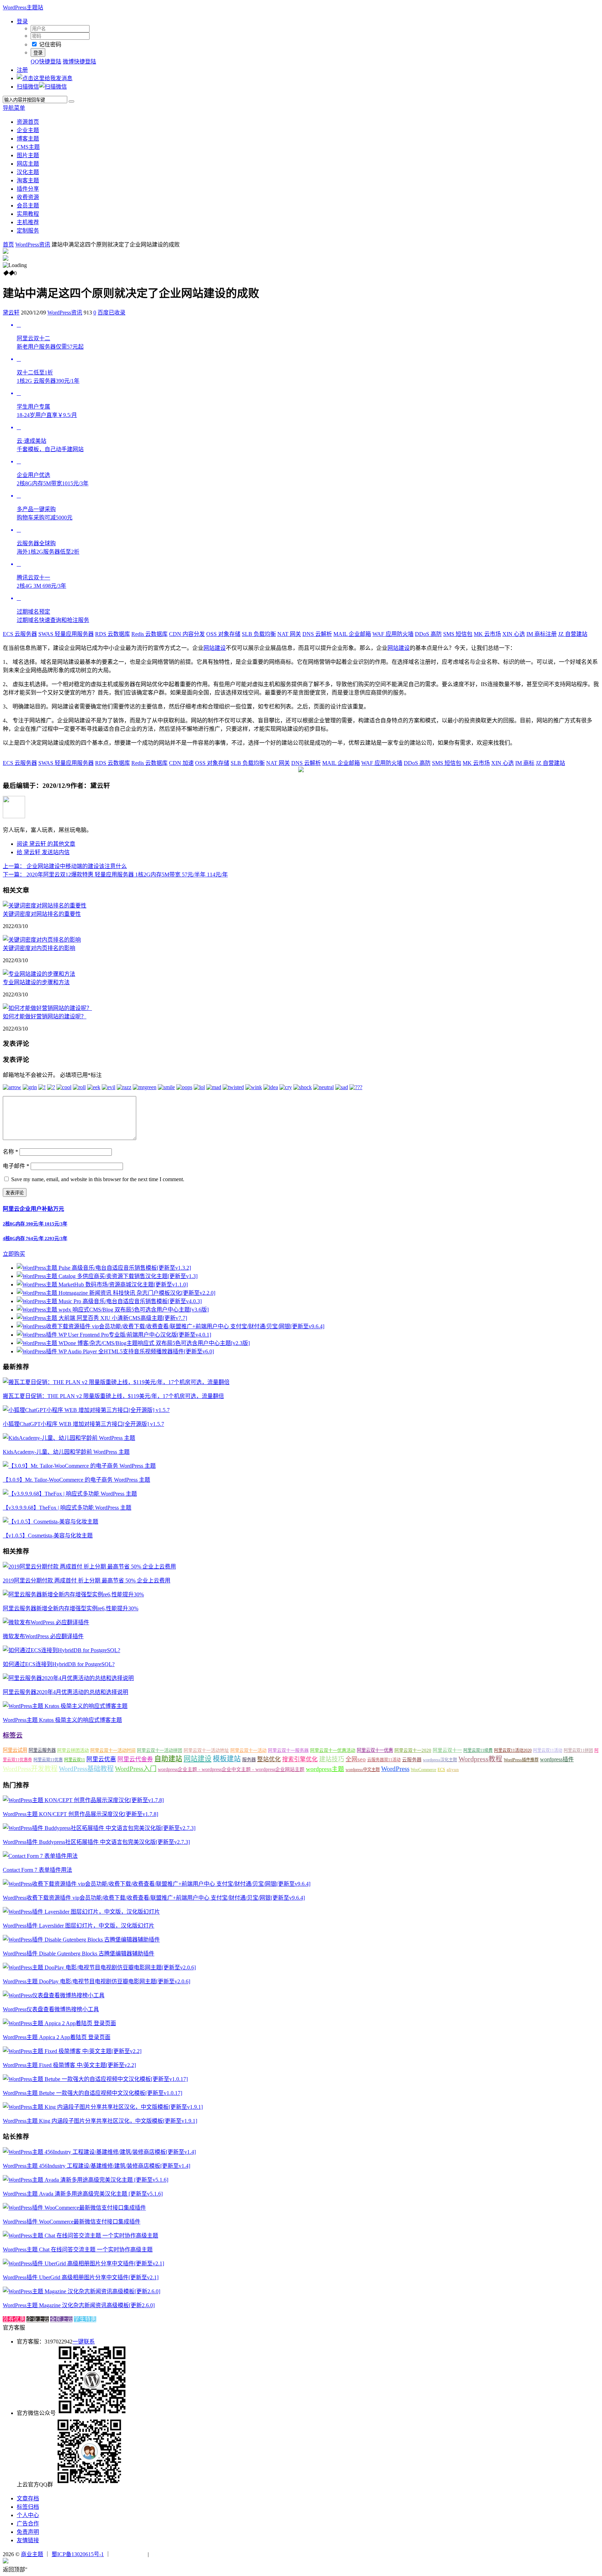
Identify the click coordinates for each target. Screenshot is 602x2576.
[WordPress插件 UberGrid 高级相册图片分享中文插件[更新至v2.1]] (83, 2263)
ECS (441, 1770)
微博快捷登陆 (79, 62)
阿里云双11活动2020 (513, 1750)
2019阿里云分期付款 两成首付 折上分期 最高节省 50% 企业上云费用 (87, 1580)
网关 (289, 634)
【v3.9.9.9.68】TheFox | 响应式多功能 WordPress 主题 (67, 1508)
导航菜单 (14, 108)
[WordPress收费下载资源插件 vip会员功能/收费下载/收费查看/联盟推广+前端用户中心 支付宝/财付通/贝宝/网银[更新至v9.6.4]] (157, 1884)
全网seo (356, 1759)
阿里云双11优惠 (48, 1760)
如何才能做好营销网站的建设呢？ (45, 1016)
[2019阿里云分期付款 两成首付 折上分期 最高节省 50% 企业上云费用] (89, 1567)
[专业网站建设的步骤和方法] (39, 974)
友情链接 (28, 2540)
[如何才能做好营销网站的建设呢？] (47, 1008)
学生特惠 (85, 2319)
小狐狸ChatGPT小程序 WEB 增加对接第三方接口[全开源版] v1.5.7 (83, 1424)
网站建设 (215, 648)
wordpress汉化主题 (440, 1760)
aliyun (453, 1770)
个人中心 (28, 2515)
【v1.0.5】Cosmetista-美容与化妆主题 (48, 1536)
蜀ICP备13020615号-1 (78, 2554)
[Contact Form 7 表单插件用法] (40, 1856)
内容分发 (187, 634)
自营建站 (573, 634)
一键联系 (84, 2342)
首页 (8, 245)
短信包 (458, 634)
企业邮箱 (352, 634)
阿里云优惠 (101, 1759)
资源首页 (28, 122)
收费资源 (28, 197)
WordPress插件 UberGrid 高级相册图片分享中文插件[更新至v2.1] (81, 2277)
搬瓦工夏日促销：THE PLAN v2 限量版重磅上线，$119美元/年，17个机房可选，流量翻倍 (113, 1396)
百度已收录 (111, 313)
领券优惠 (14, 2319)
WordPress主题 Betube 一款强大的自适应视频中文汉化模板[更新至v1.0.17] (92, 2093)
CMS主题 (28, 147)
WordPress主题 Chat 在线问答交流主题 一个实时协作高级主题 (78, 2250)
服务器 (249, 1760)
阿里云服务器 (42, 1750)
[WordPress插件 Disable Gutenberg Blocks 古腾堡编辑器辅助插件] (81, 1940)
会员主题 (28, 206)
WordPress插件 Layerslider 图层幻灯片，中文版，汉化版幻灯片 (79, 1926)
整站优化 (269, 1759)
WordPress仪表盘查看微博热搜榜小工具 (51, 2009)
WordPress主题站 (23, 7)
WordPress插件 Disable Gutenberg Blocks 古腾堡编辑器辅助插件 (79, 1954)
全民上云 (61, 2319)
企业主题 (28, 130)
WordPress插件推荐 (521, 1760)
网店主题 (28, 164)
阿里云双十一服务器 (288, 1750)
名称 (10, 1152)
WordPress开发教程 (30, 1769)
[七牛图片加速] (167, 2554)
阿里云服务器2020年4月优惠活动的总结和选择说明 (65, 1692)
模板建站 (227, 1759)
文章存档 (28, 2498)
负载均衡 (259, 634)
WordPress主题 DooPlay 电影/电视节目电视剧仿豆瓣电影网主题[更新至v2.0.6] (97, 1981)
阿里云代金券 (135, 1759)
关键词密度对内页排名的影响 (39, 948)
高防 (428, 634)
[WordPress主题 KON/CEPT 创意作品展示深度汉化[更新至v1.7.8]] (83, 1800)
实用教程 (28, 214)
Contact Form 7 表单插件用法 (37, 1870)
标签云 (13, 1735)
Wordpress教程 (480, 1759)
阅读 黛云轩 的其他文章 (46, 844)
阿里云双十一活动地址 (206, 1750)
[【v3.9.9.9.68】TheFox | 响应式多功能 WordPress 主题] (70, 1494)
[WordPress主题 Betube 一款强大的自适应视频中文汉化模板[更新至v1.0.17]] (95, 2079)
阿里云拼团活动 (73, 1750)
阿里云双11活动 (548, 1750)
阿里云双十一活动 (248, 1750)
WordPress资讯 (33, 245)
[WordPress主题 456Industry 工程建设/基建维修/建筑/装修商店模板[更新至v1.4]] (99, 2152)
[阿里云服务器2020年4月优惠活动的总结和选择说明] (68, 1678)
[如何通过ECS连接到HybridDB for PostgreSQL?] (61, 1650)
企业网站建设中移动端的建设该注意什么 (65, 866)
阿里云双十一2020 (413, 1750)
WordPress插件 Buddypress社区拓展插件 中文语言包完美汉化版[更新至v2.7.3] (96, 1842)
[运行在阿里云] (129, 2554)
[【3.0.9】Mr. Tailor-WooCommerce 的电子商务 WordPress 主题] (79, 1466)
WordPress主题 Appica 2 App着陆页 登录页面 (57, 2037)
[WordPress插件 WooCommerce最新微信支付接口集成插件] (74, 2208)
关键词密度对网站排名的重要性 (42, 914)
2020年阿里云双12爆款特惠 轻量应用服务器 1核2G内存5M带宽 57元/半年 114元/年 (115, 875)
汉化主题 (28, 172)
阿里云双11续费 (478, 1750)
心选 (514, 634)
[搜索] (71, 101)
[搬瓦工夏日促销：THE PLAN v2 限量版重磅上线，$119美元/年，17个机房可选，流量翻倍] (116, 1382)
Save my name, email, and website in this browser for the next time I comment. (98, 1179)
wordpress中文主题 (363, 1770)
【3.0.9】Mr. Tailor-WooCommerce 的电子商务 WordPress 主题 (76, 1480)
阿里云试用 (15, 1750)
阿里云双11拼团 (578, 1750)
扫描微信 (28, 87)
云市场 (487, 634)
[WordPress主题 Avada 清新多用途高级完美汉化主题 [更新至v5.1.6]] (86, 2180)
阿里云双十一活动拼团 (160, 1750)
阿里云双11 (75, 1760)
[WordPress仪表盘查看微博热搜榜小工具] (54, 1995)
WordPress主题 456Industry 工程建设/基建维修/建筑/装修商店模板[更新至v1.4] (97, 2166)
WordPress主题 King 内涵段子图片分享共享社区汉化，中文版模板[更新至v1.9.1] (100, 2121)
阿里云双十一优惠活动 (333, 1750)
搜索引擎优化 (300, 1759)
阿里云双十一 (447, 1750)
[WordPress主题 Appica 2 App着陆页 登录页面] (59, 2023)
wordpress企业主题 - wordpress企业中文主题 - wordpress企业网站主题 (231, 1769)
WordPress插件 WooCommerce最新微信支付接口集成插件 (72, 2222)
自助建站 (168, 1759)
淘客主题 (28, 180)
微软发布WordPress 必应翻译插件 (43, 1636)
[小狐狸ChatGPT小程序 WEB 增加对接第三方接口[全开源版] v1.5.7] (86, 1410)
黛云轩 (11, 313)
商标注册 (542, 634)
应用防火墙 (393, 634)
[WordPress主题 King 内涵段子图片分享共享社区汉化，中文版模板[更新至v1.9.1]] (103, 2107)
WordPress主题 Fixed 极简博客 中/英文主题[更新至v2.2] (69, 2065)
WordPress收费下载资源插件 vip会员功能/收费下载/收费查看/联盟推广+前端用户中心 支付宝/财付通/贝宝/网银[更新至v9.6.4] (154, 1898)
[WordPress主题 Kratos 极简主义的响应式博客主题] (65, 1706)
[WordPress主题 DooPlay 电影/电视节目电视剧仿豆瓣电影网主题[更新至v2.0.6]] (99, 1967)
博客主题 (28, 139)
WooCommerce (423, 1770)
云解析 (317, 634)
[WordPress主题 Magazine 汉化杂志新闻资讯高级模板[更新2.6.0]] (82, 2291)
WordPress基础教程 (86, 1769)
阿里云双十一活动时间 (113, 1750)
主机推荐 (28, 222)
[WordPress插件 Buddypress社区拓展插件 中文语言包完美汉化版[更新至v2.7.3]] (99, 1828)
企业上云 (38, 2319)
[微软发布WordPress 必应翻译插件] (46, 1622)
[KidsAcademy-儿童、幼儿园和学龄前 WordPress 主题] (69, 1438)
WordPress (395, 1769)
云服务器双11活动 (384, 1760)
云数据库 (113, 634)
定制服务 (28, 231)
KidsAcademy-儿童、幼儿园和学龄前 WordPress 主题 (66, 1452)
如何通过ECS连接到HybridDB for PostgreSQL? (59, 1664)
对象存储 (223, 634)
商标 (525, 763)
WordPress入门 (136, 1769)
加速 (181, 763)
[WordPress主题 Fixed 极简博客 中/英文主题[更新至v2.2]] (72, 2051)
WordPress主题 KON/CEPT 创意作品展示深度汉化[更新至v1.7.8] (80, 1814)
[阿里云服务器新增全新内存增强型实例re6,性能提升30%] (73, 1594)
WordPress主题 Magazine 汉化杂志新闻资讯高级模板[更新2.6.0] (79, 2305)
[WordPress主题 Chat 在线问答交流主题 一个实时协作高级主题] (80, 2236)
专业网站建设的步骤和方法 (36, 982)
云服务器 (20, 634)
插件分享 (28, 189)
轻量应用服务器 (66, 634)
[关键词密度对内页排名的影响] (42, 940)
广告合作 (28, 2524)
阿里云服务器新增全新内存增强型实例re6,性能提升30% (71, 1608)
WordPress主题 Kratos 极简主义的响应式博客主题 (62, 1720)
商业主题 (32, 2554)
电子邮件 (16, 1166)
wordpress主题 (325, 1769)
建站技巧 (332, 1759)
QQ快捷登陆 (46, 62)
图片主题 (28, 155)
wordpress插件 (557, 1759)
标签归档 (28, 2507)
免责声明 (28, 2532)
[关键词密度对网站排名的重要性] (45, 906)
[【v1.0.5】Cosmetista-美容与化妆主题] (51, 1522)
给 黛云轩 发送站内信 (43, 852)
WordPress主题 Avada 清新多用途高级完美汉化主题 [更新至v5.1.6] (83, 2194)
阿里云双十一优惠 (375, 1750)
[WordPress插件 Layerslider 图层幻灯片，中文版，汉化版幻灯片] (81, 1912)
